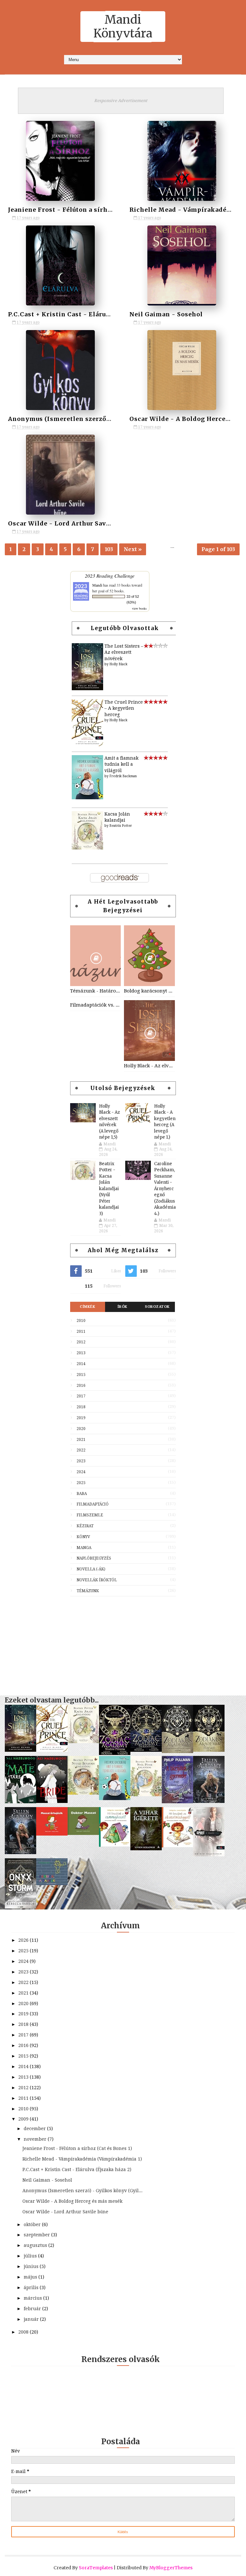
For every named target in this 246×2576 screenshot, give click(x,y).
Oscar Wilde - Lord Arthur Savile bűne (70, 523)
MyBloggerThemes (171, 2568)
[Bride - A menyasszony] (52, 1801)
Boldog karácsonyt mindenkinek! (149, 991)
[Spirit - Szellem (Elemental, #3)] (209, 1855)
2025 (81, 1483)
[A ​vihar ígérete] (146, 1849)
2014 (81, 1364)
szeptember (37, 2235)
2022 (81, 1450)
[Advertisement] (123, 1643)
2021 (81, 1440)
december (35, 2129)
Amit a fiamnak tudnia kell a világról (121, 764)
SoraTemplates (96, 2568)
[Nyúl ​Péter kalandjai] (146, 1795)
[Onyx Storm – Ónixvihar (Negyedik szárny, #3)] (20, 1907)
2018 (81, 1407)
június (32, 2266)
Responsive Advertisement (121, 101)
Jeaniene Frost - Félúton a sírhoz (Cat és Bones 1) (88, 210)
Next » (133, 549)
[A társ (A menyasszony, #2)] (20, 1802)
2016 (81, 1386)
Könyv (83, 1537)
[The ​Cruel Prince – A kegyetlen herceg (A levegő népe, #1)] (87, 745)
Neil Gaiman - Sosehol (166, 314)
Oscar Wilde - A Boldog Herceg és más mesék (72, 2201)
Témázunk (88, 1591)
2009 (24, 2119)
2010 (81, 1321)
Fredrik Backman (123, 776)
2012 (81, 1342)
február (33, 2309)
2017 (81, 1396)
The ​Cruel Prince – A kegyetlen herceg (124, 708)
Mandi (97, 585)
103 (109, 549)
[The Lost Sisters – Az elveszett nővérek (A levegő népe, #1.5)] (87, 689)
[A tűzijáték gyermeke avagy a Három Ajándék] (177, 1802)
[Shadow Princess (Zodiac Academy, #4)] (115, 1753)
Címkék (87, 1307)
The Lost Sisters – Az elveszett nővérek (124, 652)
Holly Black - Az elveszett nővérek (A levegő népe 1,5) (149, 1066)
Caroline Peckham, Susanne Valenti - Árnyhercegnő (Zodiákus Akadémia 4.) (165, 1189)
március (33, 2298)
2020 (81, 1429)
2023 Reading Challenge (110, 576)
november (36, 2139)
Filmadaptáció (93, 1504)
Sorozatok (157, 1307)
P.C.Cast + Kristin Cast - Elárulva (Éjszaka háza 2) (89, 314)
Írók (123, 1307)
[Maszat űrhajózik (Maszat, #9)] (52, 1834)
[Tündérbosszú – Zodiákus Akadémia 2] (177, 1751)
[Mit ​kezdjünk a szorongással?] (115, 1845)
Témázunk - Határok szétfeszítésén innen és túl (95, 991)
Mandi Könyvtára (123, 27)
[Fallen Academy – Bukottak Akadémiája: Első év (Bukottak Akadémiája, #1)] (20, 1853)
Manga (84, 1548)
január (32, 2319)
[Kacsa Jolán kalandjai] (87, 848)
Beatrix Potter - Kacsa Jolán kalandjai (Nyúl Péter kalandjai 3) (109, 1189)
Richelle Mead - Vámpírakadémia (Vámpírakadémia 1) (82, 2159)
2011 (81, 1331)
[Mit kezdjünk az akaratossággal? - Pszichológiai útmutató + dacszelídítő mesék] (177, 1846)
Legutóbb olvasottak (125, 628)
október (33, 2224)
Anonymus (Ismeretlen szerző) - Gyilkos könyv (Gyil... (82, 2191)
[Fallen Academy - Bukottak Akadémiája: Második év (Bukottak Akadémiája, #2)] (209, 1801)
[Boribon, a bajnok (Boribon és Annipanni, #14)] (52, 1884)
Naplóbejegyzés (94, 1558)
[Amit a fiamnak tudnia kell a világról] (87, 798)
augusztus (36, 2245)
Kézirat (85, 1526)
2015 (81, 1375)
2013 (81, 1353)
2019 (81, 1418)
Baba (82, 1494)
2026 (24, 1940)
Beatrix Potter (121, 826)
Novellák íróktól (97, 1580)
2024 (81, 1472)
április (32, 2288)
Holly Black (119, 664)
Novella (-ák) (91, 1569)
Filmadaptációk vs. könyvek (95, 1005)
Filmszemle (90, 1515)
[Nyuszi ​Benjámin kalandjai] (83, 1793)
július (31, 2256)
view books (139, 608)
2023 (81, 1461)
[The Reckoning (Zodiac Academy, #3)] (146, 1750)
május (31, 2277)
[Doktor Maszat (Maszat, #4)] (83, 1833)
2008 (24, 2332)
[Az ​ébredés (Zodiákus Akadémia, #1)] (209, 1750)
